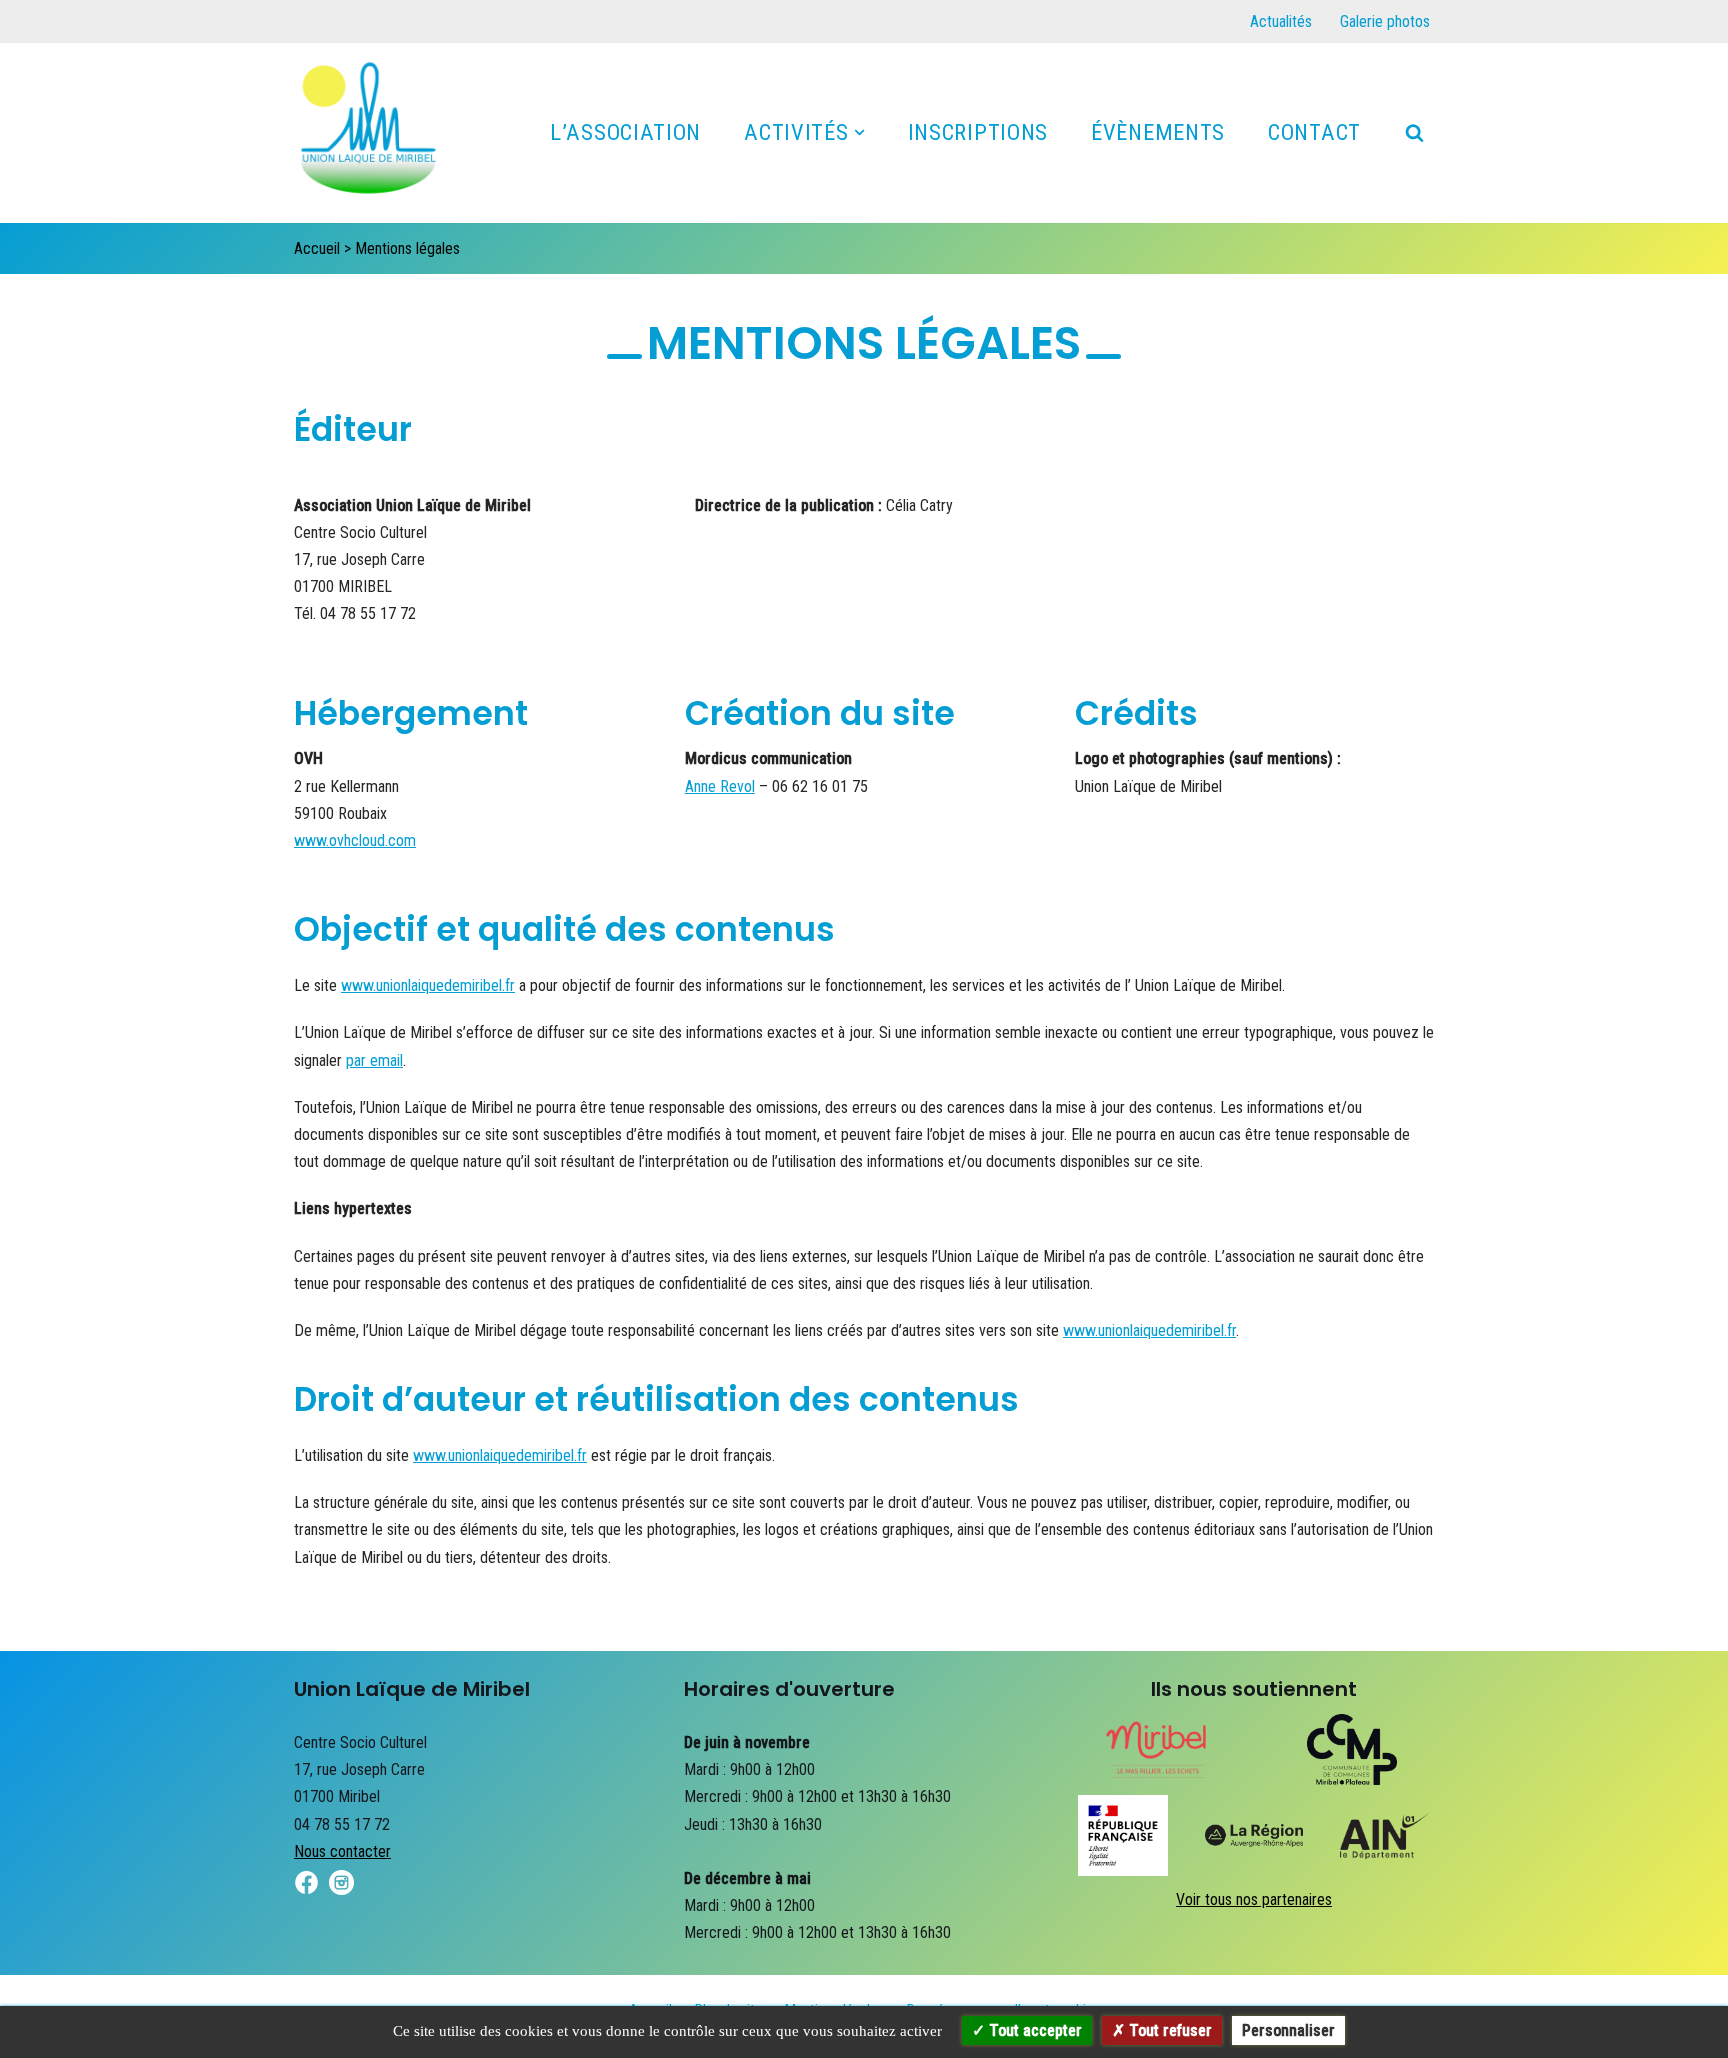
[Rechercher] (1414, 132)
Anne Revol (720, 786)
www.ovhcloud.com (355, 840)
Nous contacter (342, 1851)
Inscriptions (978, 132)
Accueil (317, 248)
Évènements (1158, 132)
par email (374, 1060)
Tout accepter (1033, 2030)
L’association (625, 132)
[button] (859, 132)
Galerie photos (1385, 21)
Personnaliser (1288, 2030)
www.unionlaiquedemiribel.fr (428, 985)
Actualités (1281, 21)
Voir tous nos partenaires (1254, 1899)
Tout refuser (1168, 2030)
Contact (1314, 132)
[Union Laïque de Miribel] (369, 138)
